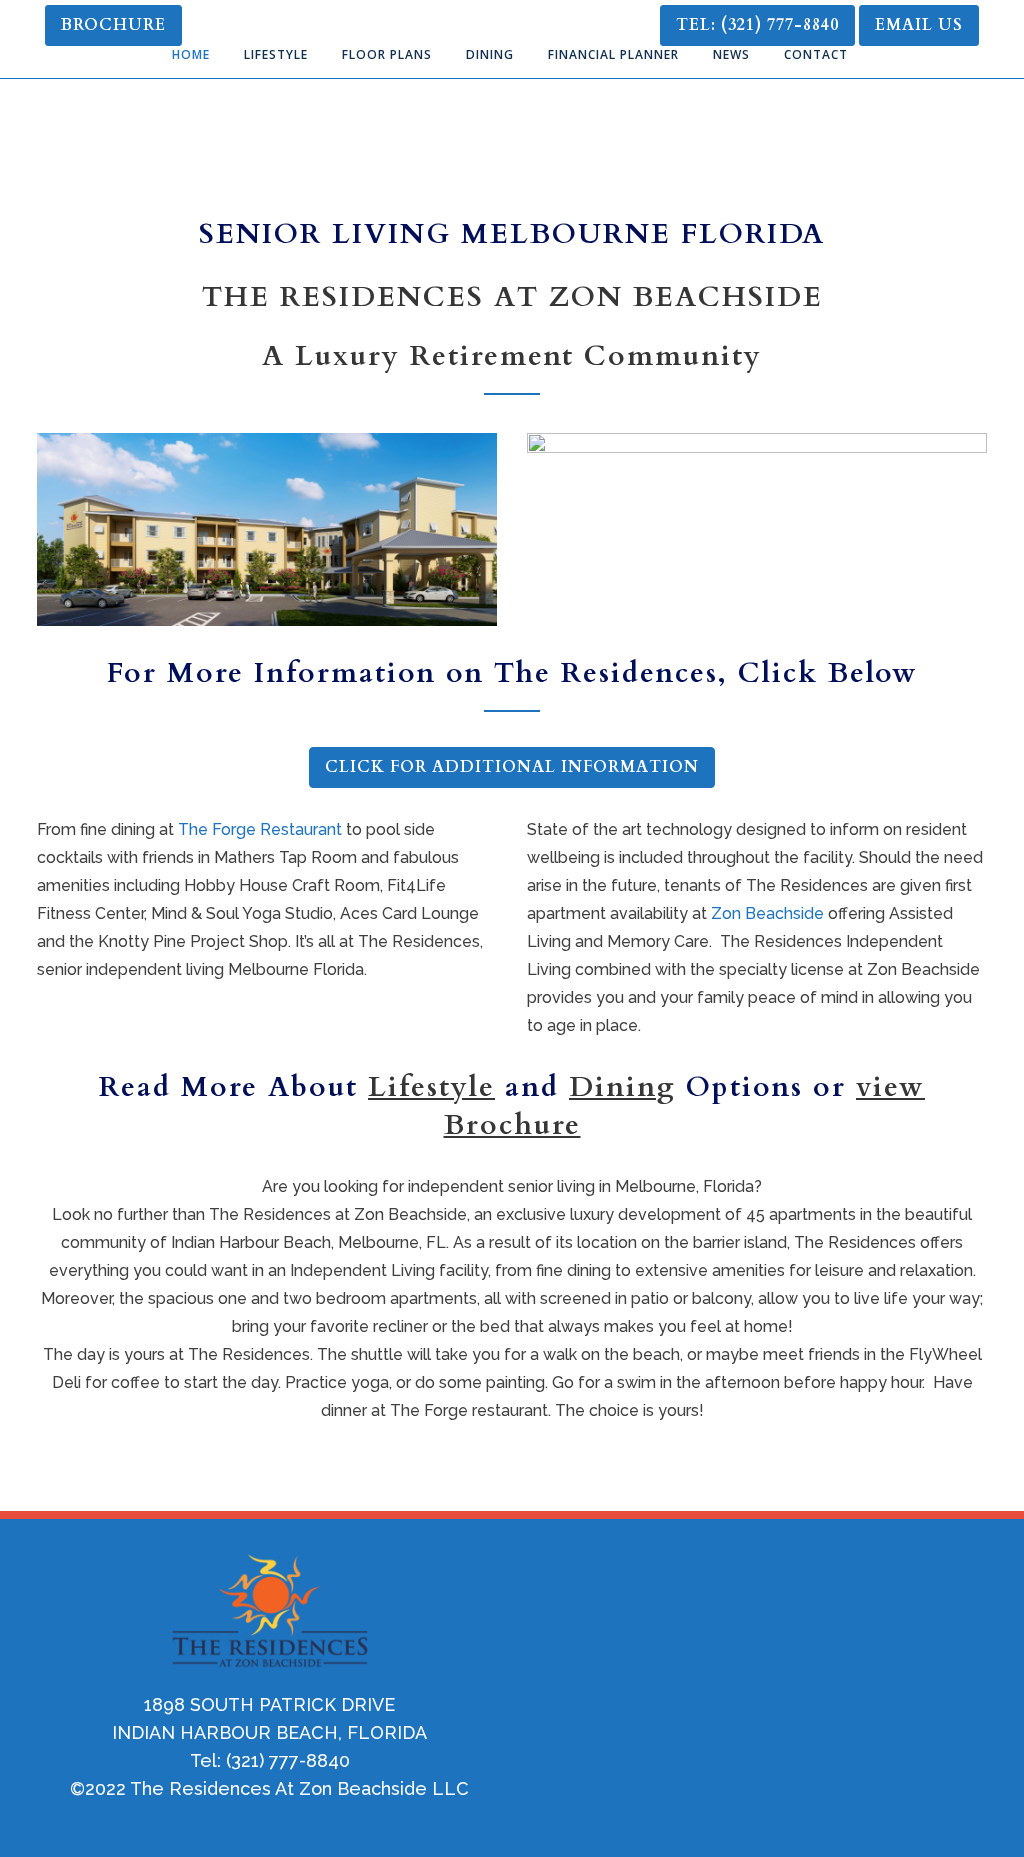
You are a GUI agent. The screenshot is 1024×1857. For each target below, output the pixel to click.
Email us (919, 25)
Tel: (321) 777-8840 (757, 25)
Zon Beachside (767, 913)
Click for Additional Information (512, 767)
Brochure (113, 25)
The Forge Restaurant (260, 829)
